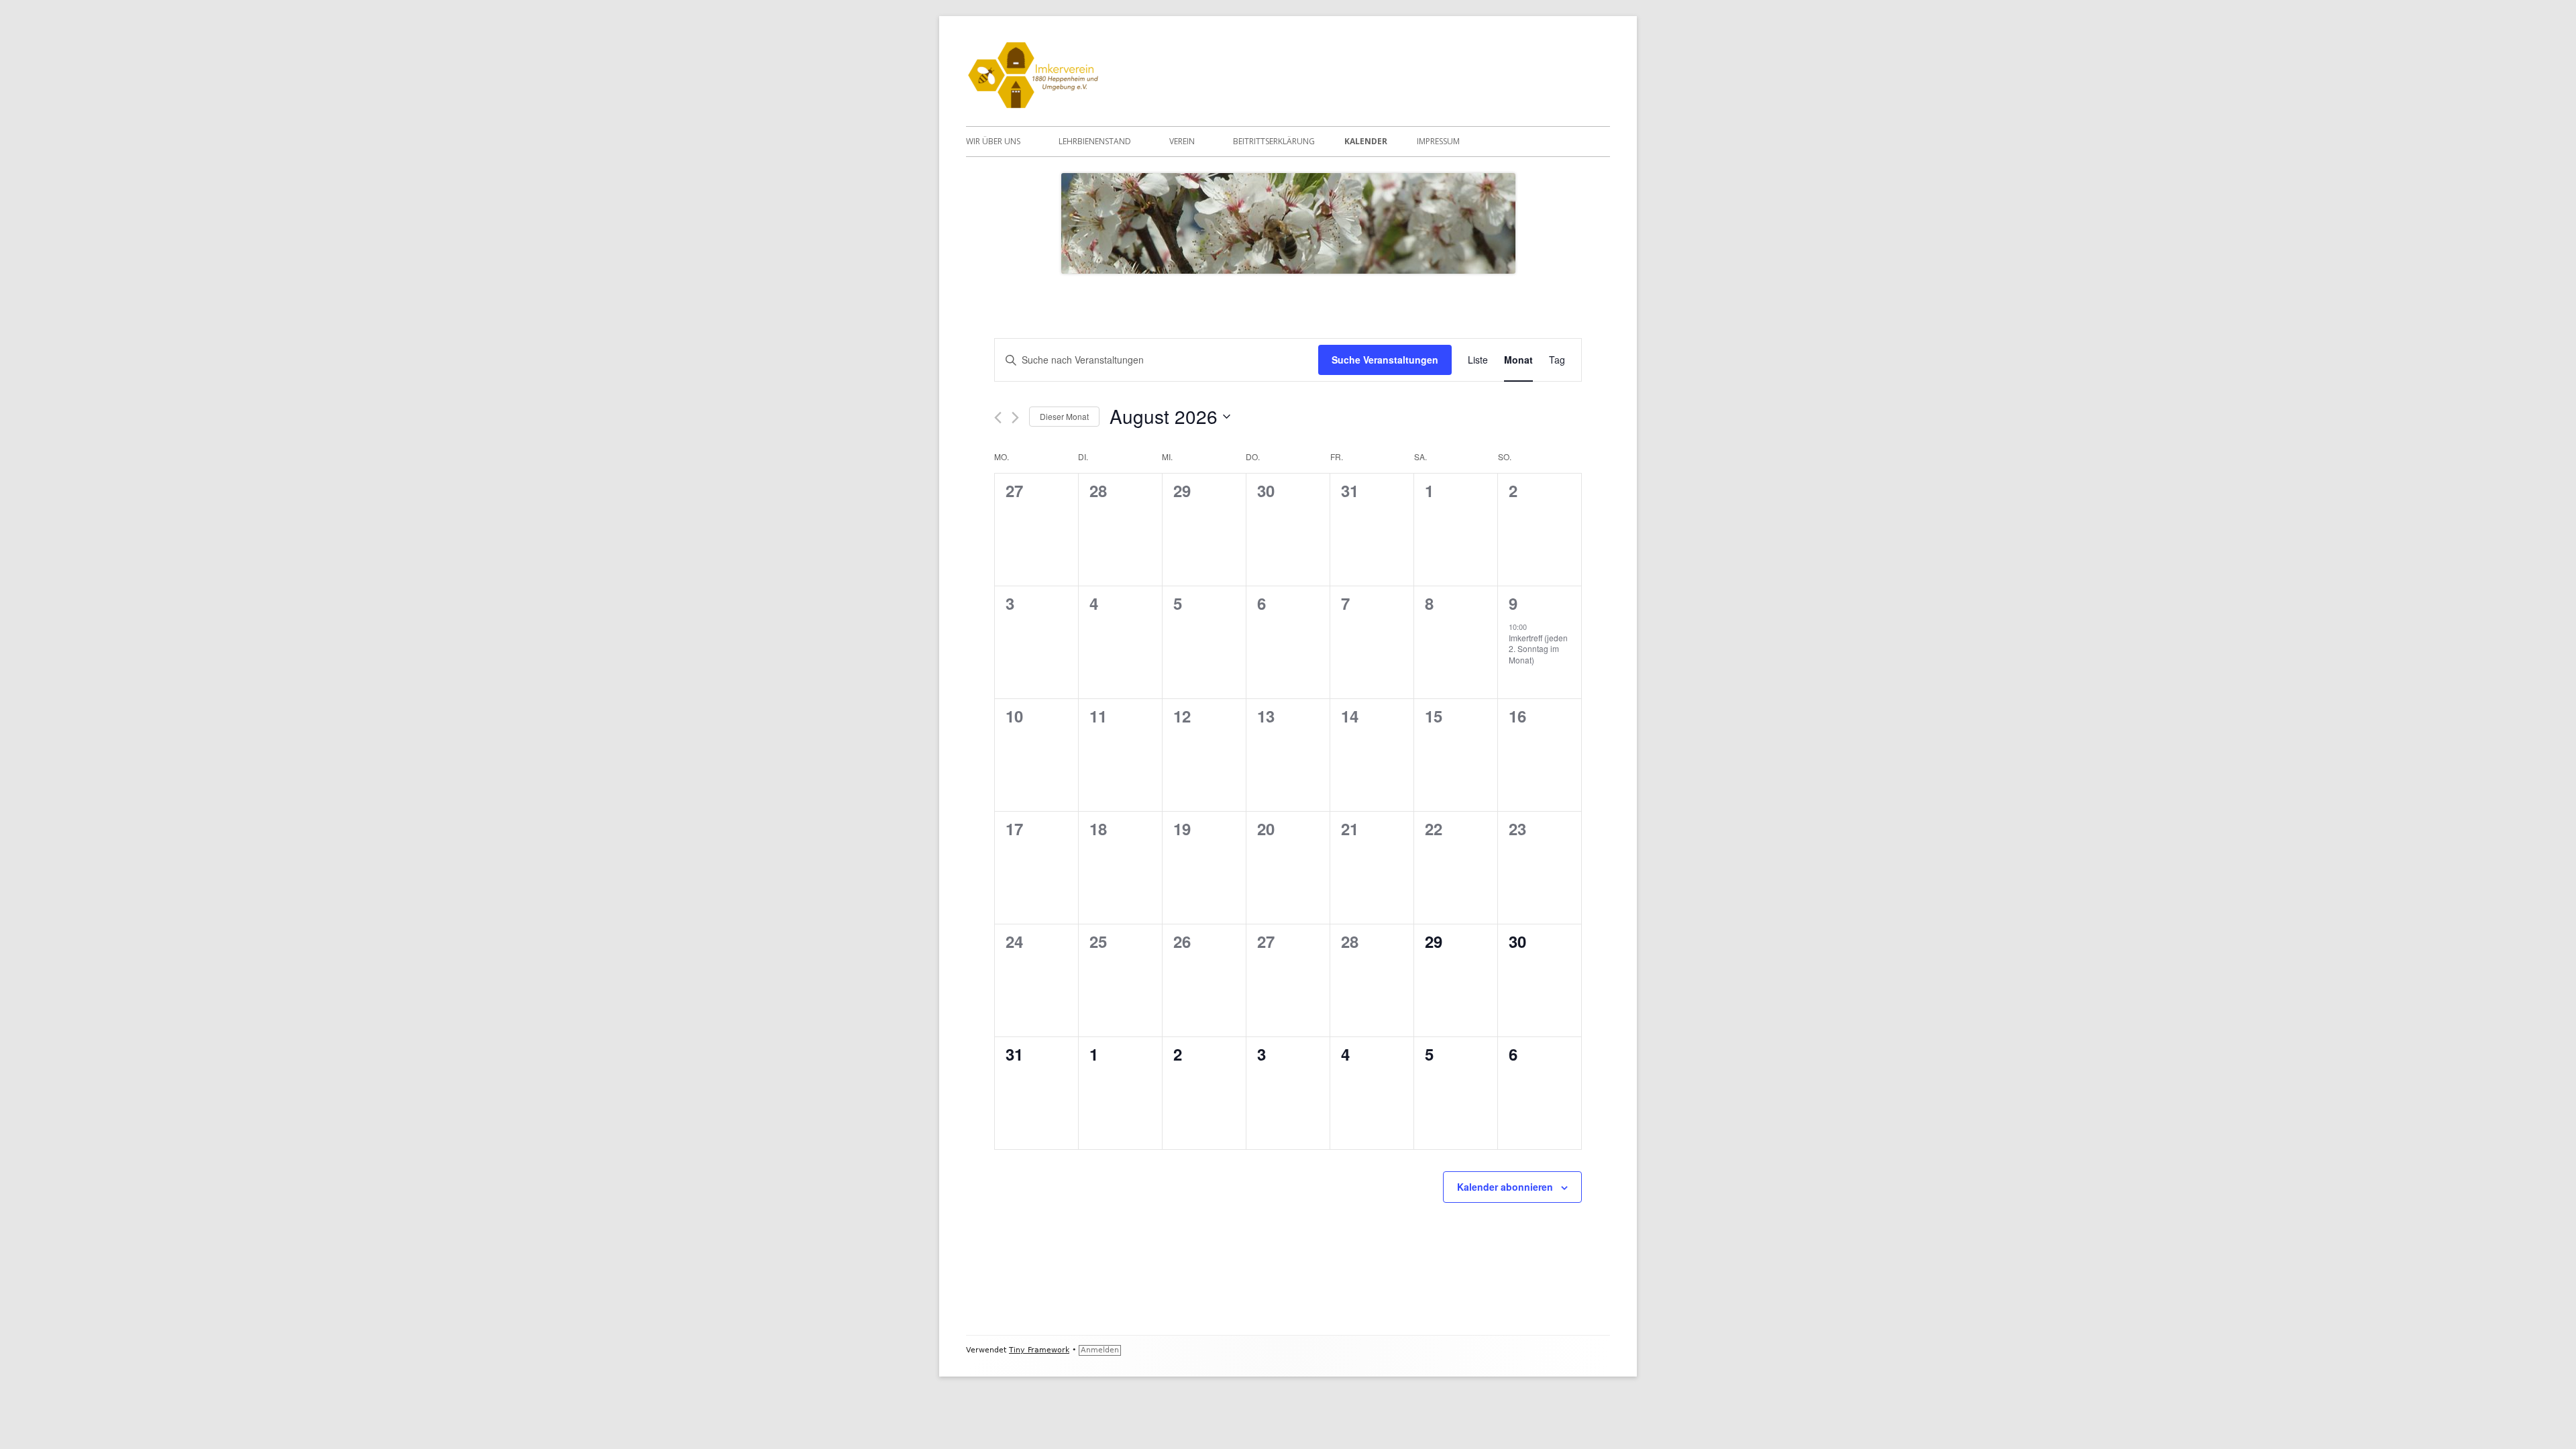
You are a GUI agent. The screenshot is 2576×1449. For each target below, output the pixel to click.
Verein (1182, 141)
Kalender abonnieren (1505, 1187)
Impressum (1438, 141)
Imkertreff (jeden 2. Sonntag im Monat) (1538, 649)
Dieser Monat (1064, 416)
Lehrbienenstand (1095, 141)
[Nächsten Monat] (1015, 418)
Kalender (1366, 141)
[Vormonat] (998, 418)
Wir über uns (993, 141)
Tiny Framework (1039, 1350)
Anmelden (1100, 1350)
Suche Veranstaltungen (1385, 360)
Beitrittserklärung (1274, 141)
